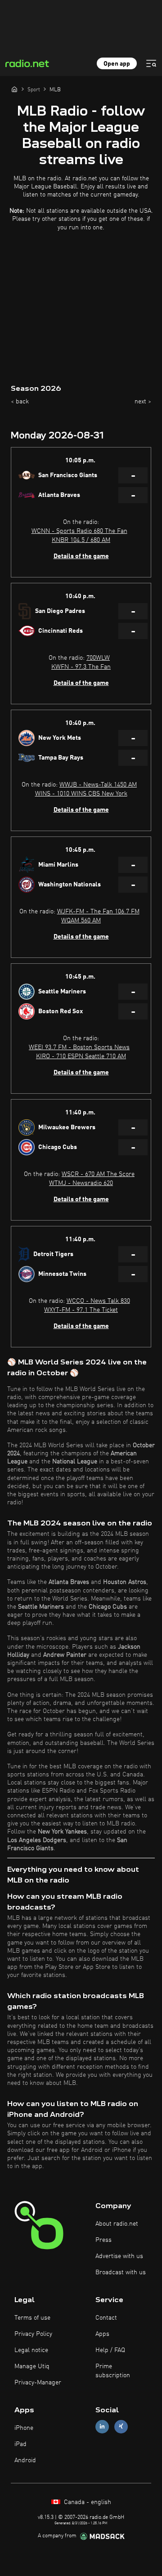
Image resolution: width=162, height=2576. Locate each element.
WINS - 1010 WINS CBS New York (81, 794)
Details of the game (81, 556)
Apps (102, 2334)
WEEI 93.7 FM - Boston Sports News (79, 1047)
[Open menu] (151, 63)
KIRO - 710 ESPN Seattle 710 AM (81, 1056)
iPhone (24, 2428)
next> (143, 402)
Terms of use (32, 2318)
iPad (20, 2444)
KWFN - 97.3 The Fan (81, 667)
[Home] (14, 89)
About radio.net (117, 2224)
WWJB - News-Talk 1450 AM (98, 785)
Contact (106, 2318)
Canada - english (87, 2502)
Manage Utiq (32, 2366)
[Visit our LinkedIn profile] (102, 2426)
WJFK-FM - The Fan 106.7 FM (98, 912)
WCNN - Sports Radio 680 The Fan (79, 531)
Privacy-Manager (38, 2383)
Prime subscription (113, 2371)
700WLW (98, 658)
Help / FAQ (110, 2350)
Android (25, 2460)
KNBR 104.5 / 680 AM (81, 540)
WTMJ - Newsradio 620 (81, 1183)
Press (103, 2240)
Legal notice (31, 2350)
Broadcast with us (121, 2272)
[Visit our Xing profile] (121, 2426)
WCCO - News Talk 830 (98, 1301)
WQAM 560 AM (81, 921)
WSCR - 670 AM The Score (98, 1174)
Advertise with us (119, 2256)
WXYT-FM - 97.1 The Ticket (81, 1310)
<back (20, 402)
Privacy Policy (33, 2334)
